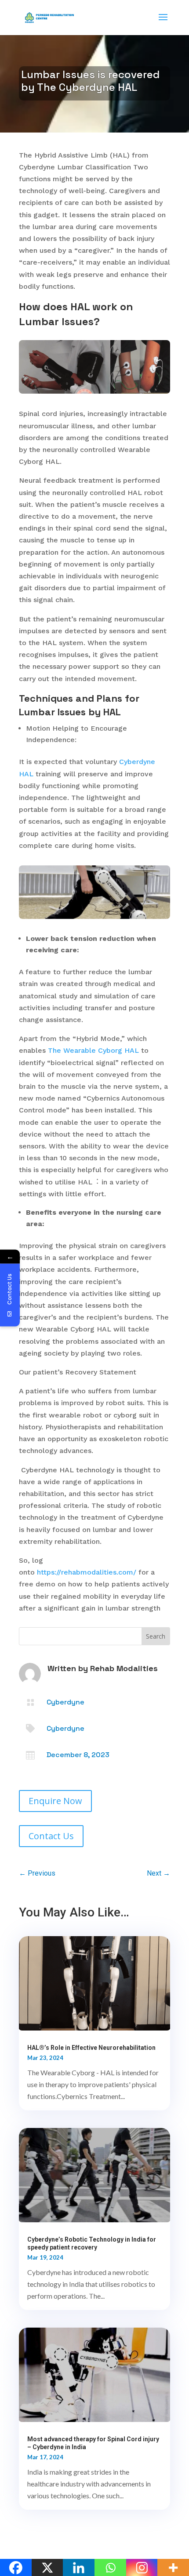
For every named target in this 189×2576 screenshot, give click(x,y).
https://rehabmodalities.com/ (87, 1572)
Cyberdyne (65, 1702)
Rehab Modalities (124, 1668)
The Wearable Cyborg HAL (93, 1050)
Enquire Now (55, 1801)
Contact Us (51, 1836)
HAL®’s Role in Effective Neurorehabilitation (91, 2048)
